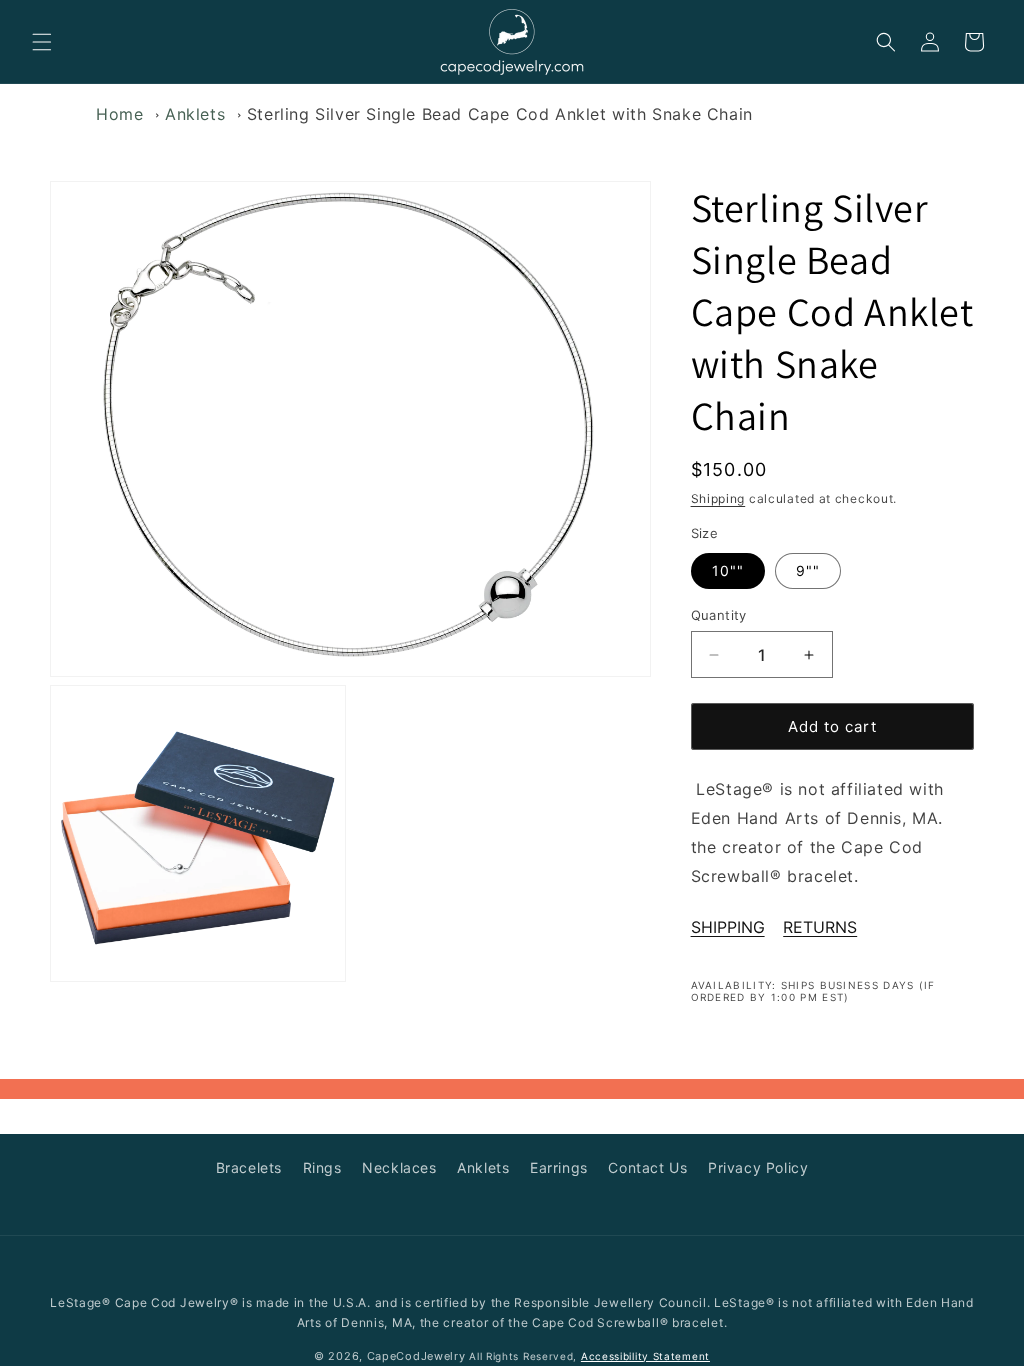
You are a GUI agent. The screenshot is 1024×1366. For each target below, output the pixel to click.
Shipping (718, 498)
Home (119, 114)
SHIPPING (728, 927)
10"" (728, 570)
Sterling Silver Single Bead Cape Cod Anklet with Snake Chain (500, 114)
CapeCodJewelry (416, 1356)
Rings (322, 1167)
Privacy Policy (758, 1167)
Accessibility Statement (645, 1356)
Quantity (719, 615)
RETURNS (820, 927)
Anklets (195, 114)
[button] (42, 42)
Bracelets (249, 1167)
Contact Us (647, 1167)
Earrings (559, 1167)
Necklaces (399, 1167)
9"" (808, 570)
